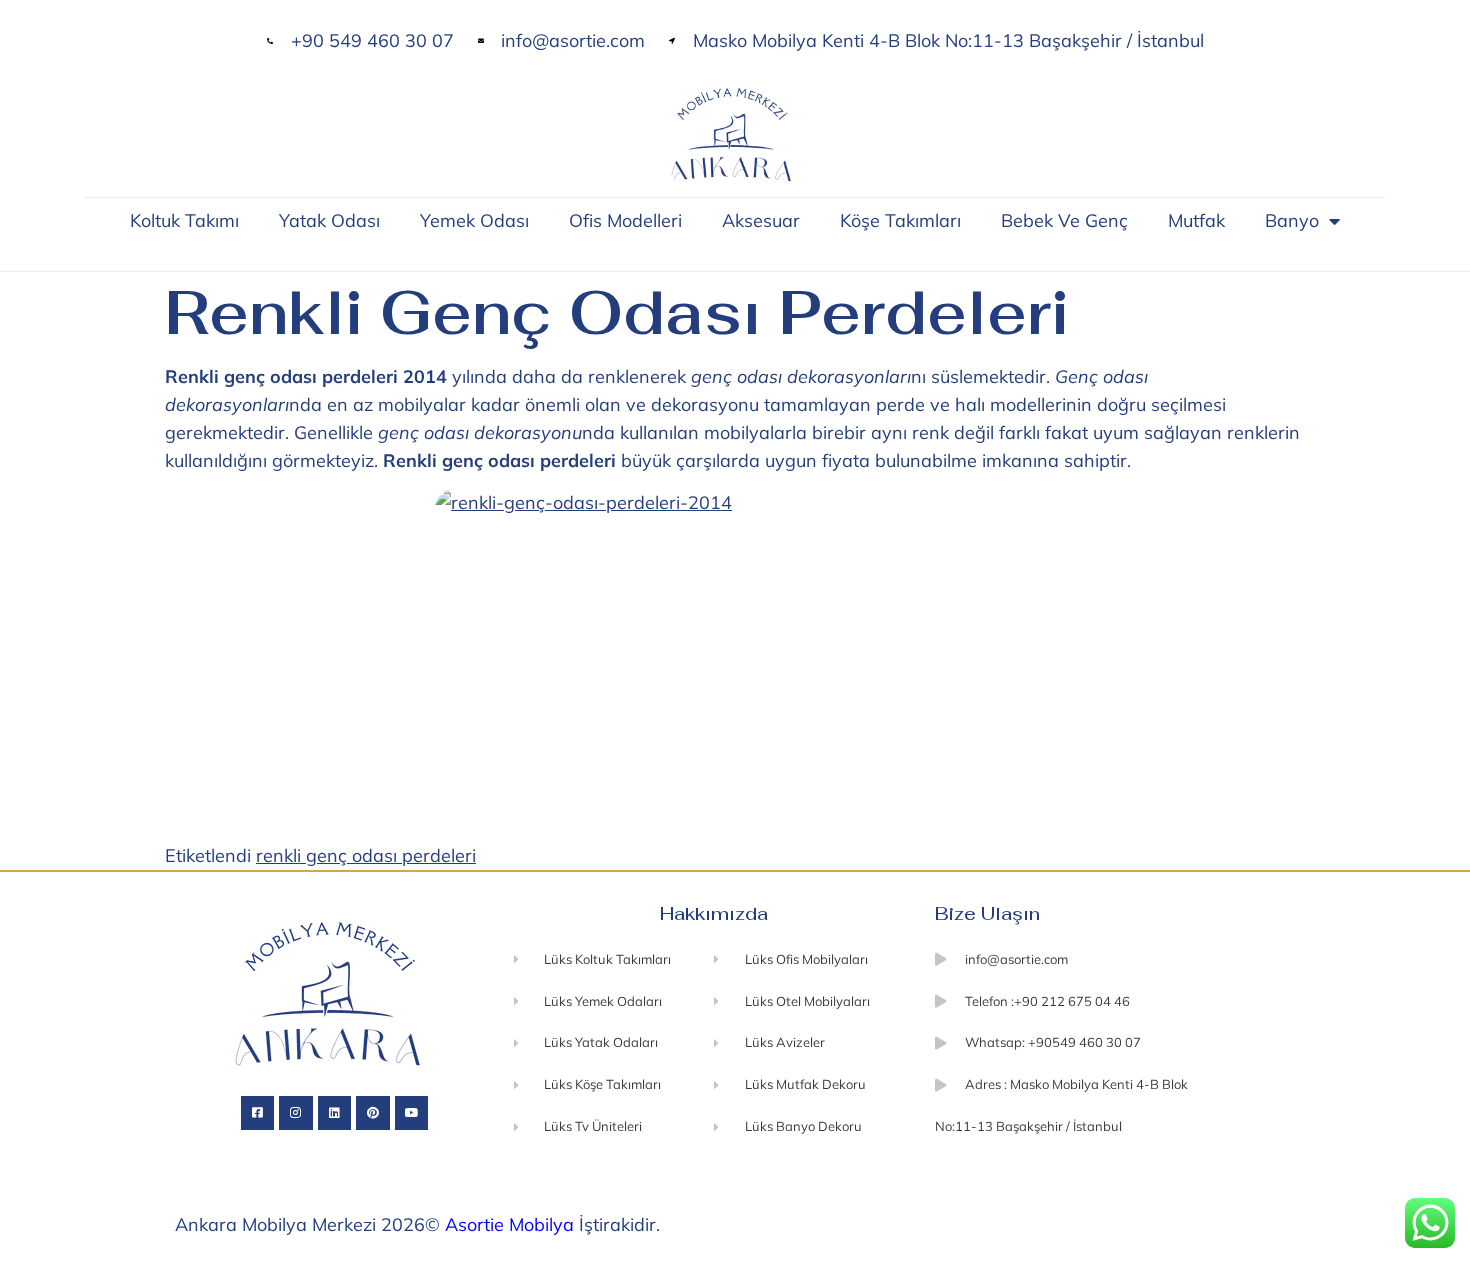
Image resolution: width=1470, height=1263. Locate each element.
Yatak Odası (329, 220)
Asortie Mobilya (509, 1224)
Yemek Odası (474, 220)
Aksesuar (761, 220)
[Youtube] (412, 1113)
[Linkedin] (335, 1113)
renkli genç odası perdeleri (366, 855)
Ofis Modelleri (625, 220)
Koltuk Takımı (184, 220)
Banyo (1292, 220)
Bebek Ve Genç (1064, 220)
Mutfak (1196, 220)
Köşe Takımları (900, 220)
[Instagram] (296, 1113)
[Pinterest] (373, 1113)
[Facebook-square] (258, 1113)
